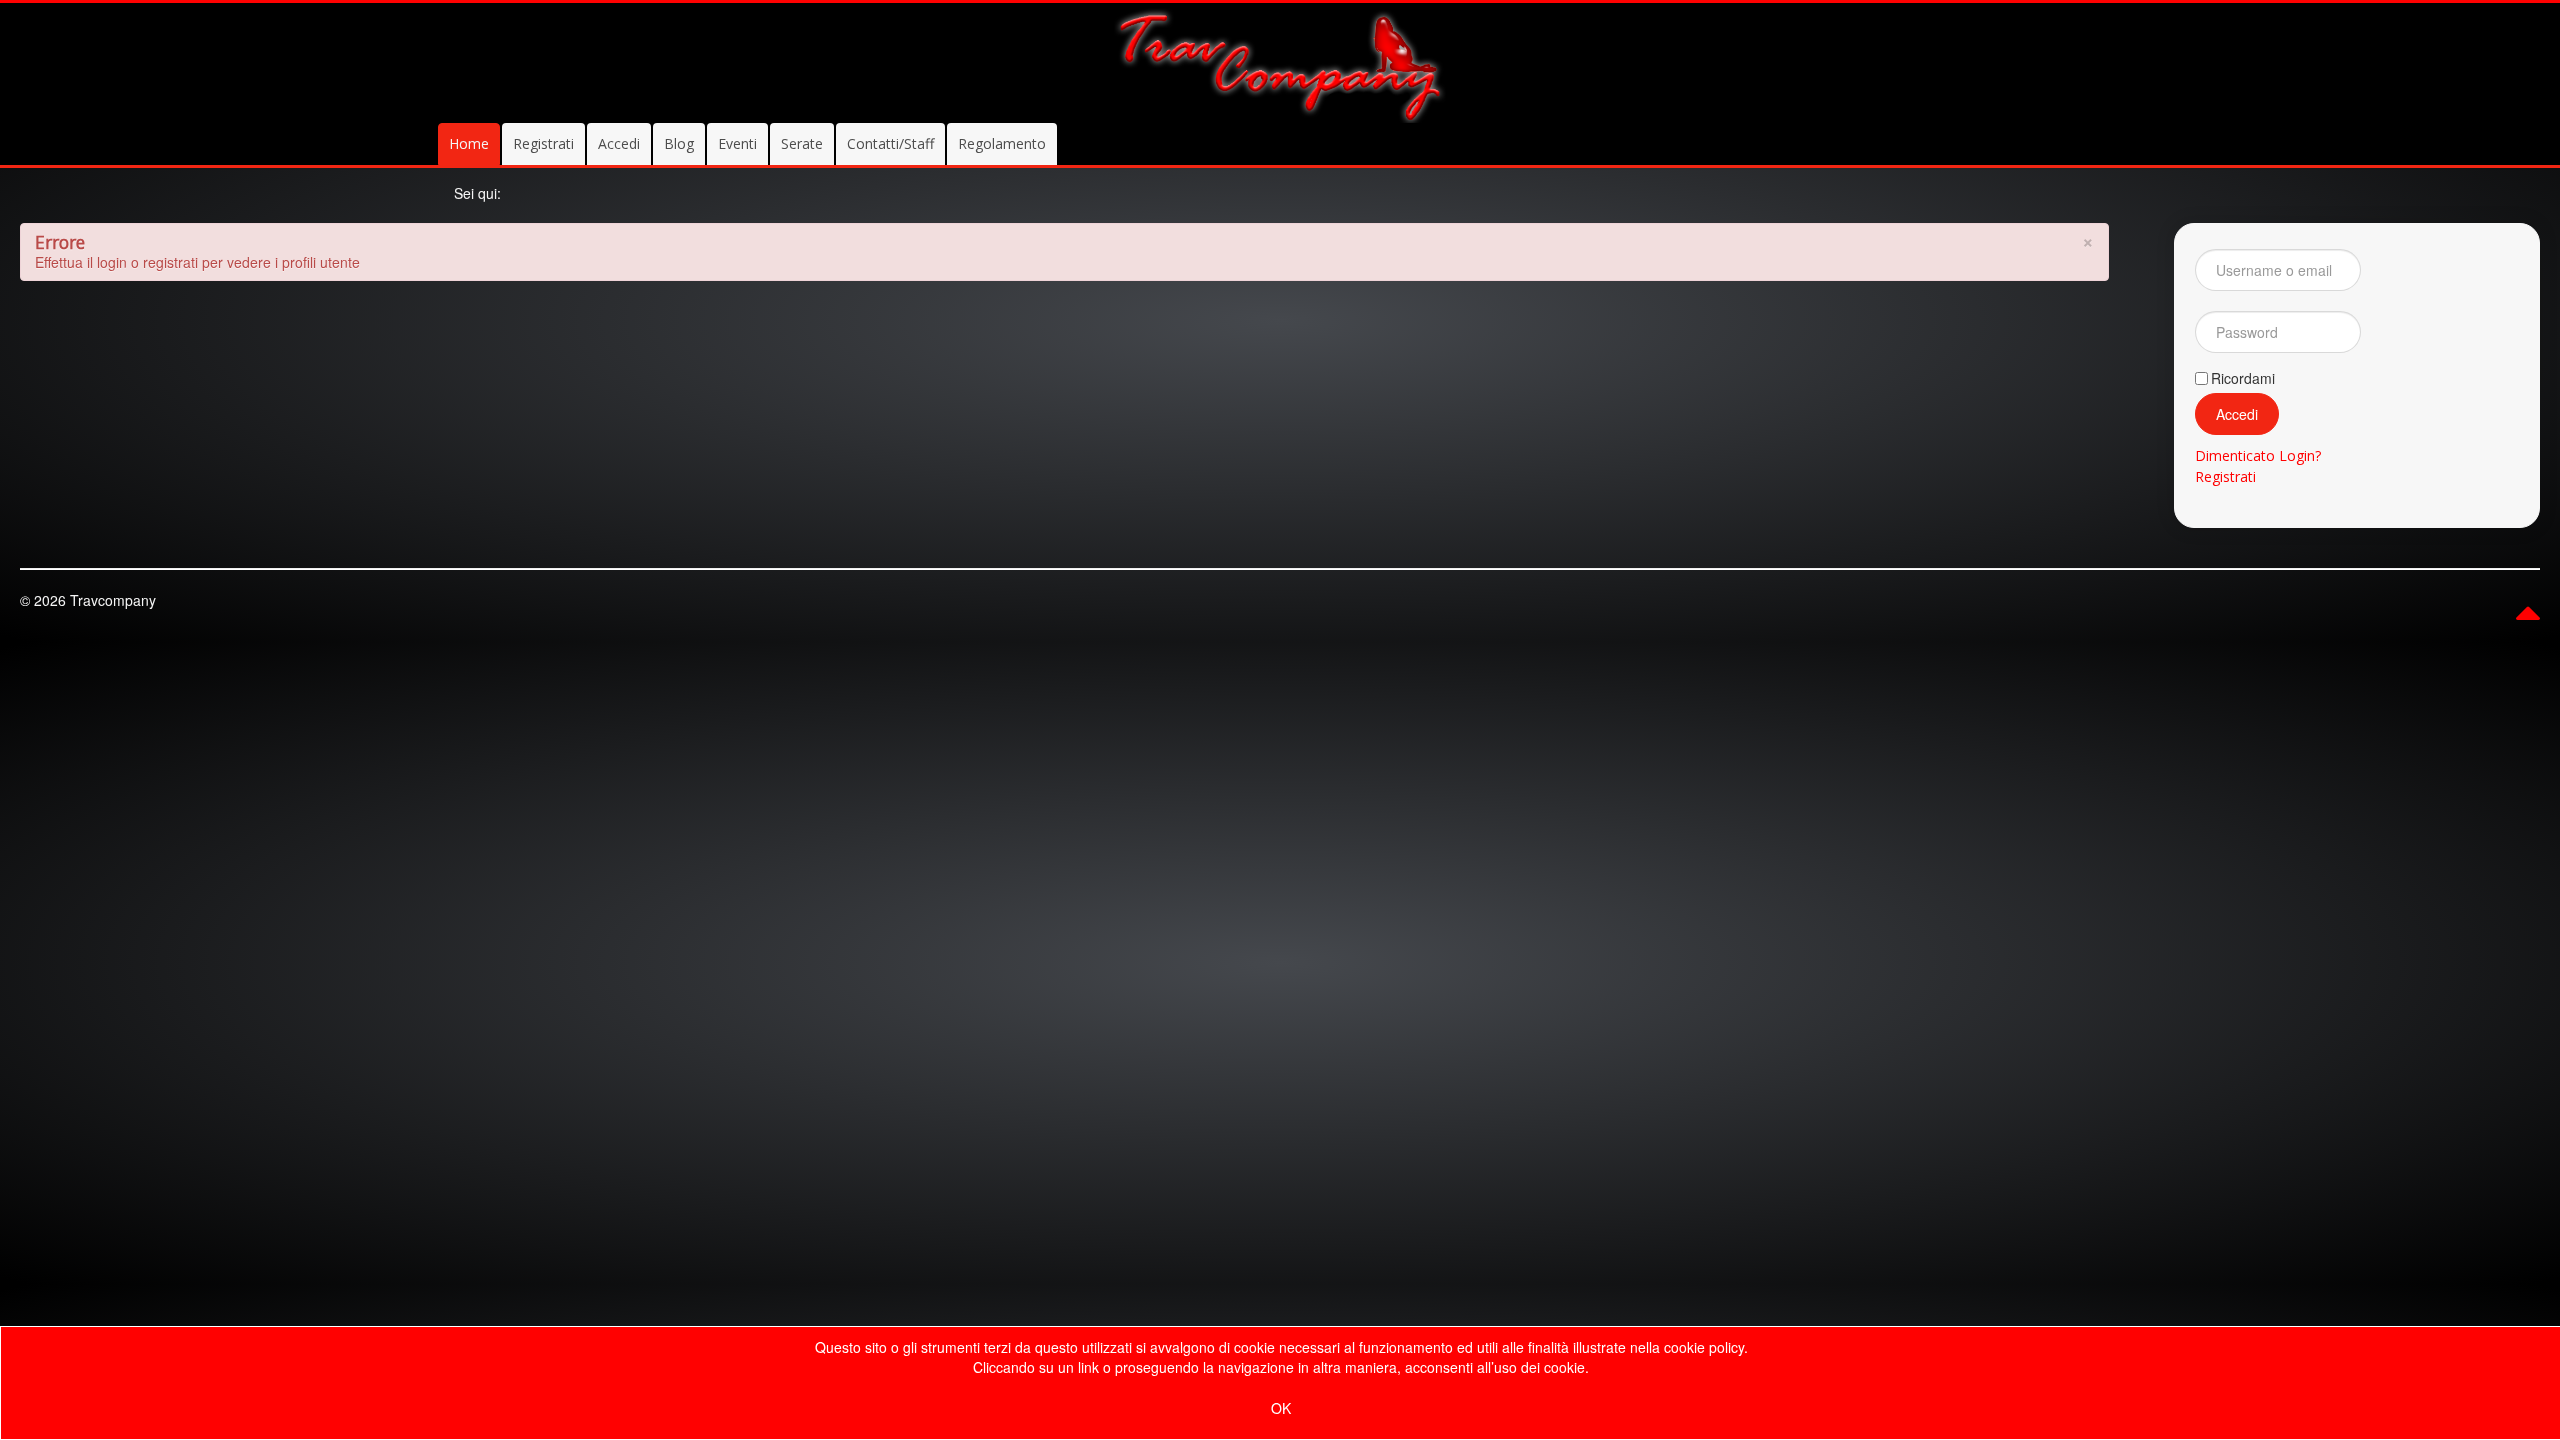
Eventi (737, 143)
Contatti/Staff (890, 143)
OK (1281, 1408)
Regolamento (1002, 143)
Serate (802, 143)
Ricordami (2243, 378)
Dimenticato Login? (2258, 455)
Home (469, 143)
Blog (679, 143)
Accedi (619, 143)
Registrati (543, 143)
